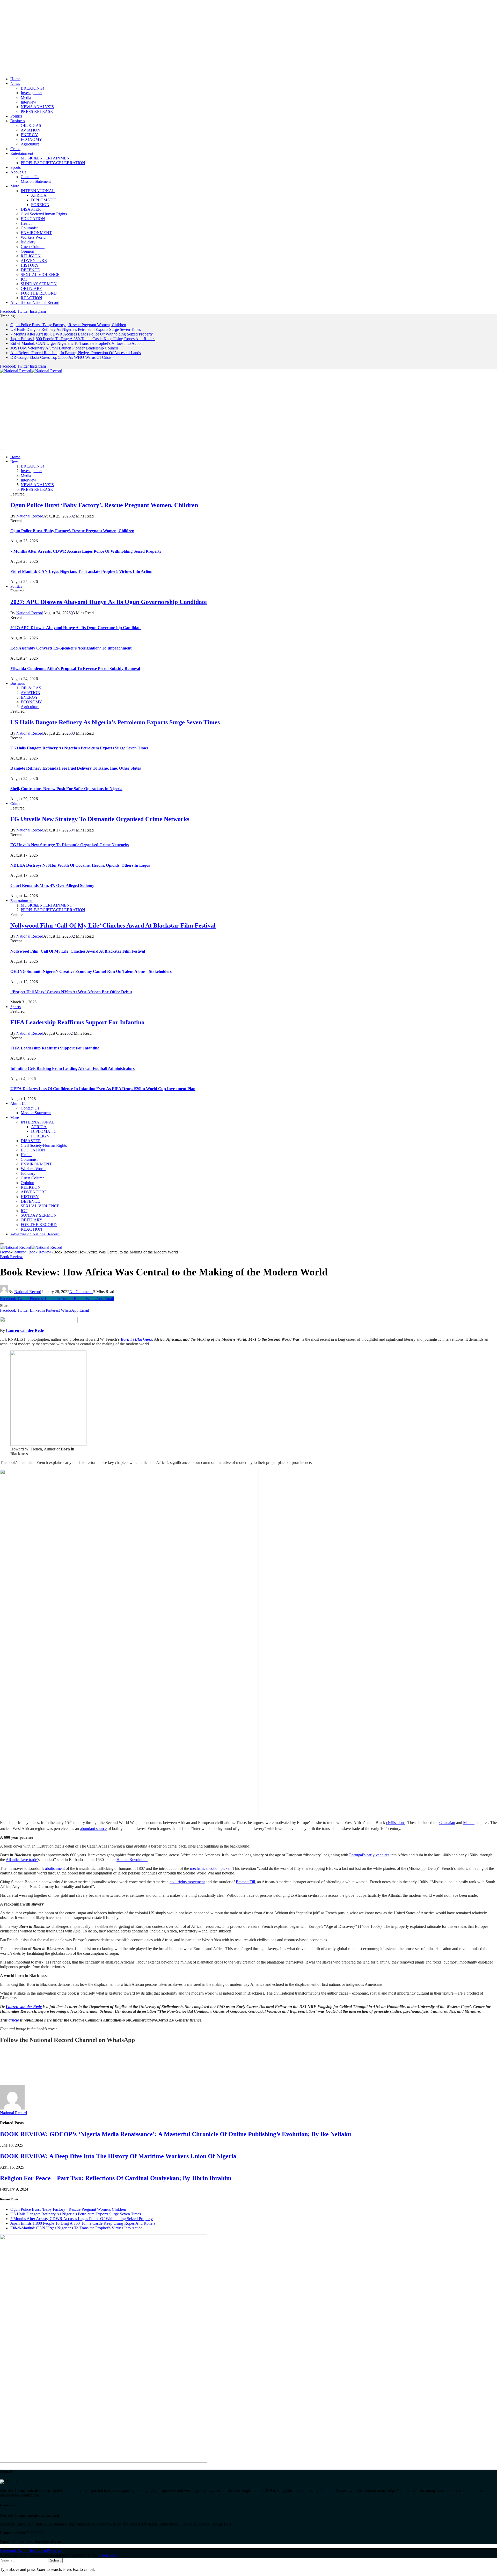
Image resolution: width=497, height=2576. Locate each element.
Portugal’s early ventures (369, 1855)
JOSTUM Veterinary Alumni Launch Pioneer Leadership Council (64, 348)
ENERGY (29, 135)
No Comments (81, 1292)
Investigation (31, 93)
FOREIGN (40, 205)
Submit (55, 2560)
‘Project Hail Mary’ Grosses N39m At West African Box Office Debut (71, 992)
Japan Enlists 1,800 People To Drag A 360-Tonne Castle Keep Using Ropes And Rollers (83, 339)
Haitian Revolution (132, 1860)
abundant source (93, 1829)
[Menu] (2, 449)
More (15, 186)
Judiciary (28, 242)
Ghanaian (447, 1823)
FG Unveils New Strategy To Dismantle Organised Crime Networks (100, 819)
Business (18, 121)
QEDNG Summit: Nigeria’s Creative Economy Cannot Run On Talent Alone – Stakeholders (91, 971)
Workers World (33, 237)
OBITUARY (32, 289)
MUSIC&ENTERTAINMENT (46, 158)
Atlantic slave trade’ (22, 1860)
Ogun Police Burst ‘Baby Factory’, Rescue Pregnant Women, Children (68, 325)
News (15, 83)
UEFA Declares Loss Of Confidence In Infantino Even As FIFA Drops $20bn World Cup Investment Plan (103, 1089)
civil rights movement (187, 1882)
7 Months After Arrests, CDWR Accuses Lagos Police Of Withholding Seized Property (82, 334)
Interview (28, 102)
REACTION (31, 298)
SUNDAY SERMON (39, 284)
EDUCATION (33, 219)
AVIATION (31, 130)
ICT (24, 279)
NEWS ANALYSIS (37, 107)
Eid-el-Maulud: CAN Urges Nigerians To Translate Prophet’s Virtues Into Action (76, 343)
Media (26, 97)
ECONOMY (31, 139)
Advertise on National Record (35, 302)
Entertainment (22, 153)
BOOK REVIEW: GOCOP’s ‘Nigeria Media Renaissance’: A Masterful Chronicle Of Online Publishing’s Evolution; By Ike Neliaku (176, 2134)
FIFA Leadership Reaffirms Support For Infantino (77, 1022)
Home (15, 79)
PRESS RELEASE (37, 111)
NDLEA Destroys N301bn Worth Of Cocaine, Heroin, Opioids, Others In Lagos (80, 865)
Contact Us (30, 177)
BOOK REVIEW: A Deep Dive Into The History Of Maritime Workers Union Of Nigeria (118, 2156)
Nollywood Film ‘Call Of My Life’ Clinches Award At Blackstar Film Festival (113, 925)
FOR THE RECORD (39, 293)
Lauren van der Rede (25, 1330)
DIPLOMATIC (44, 200)
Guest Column (33, 247)
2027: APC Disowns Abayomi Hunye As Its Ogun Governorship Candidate (109, 602)
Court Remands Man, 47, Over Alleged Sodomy (52, 885)
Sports (16, 167)
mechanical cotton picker (210, 1868)
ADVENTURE (34, 261)
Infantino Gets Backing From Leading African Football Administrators (72, 1068)
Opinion (27, 251)
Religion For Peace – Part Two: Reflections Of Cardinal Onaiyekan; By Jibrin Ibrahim (116, 2178)
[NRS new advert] (129, 1813)
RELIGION (31, 256)
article (14, 2020)
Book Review (11, 1257)
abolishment (55, 1868)
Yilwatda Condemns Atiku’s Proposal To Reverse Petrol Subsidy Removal (75, 669)
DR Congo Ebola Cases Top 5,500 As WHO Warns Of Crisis (61, 357)
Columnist (29, 228)
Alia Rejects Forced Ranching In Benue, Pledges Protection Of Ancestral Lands (76, 353)
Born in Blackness (136, 1339)
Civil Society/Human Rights (44, 214)
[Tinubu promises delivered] (104, 2461)
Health (26, 223)
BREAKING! (32, 88)
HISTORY (30, 265)
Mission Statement (36, 181)
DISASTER (31, 209)
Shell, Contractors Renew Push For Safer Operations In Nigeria (66, 789)
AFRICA (39, 195)
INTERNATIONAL (38, 191)
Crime (15, 149)
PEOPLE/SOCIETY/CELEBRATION (53, 163)
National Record (30, 516)
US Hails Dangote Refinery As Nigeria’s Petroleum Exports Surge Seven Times (76, 329)
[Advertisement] (155, 36)
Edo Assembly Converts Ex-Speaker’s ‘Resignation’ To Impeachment (71, 648)
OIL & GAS (31, 125)
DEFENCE (30, 270)
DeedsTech (108, 2555)
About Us (18, 172)
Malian (469, 1823)
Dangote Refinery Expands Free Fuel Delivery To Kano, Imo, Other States (76, 768)
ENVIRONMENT (36, 233)
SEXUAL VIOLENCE (40, 275)
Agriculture (30, 144)
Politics (16, 116)
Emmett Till (245, 1882)
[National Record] (31, 371)
